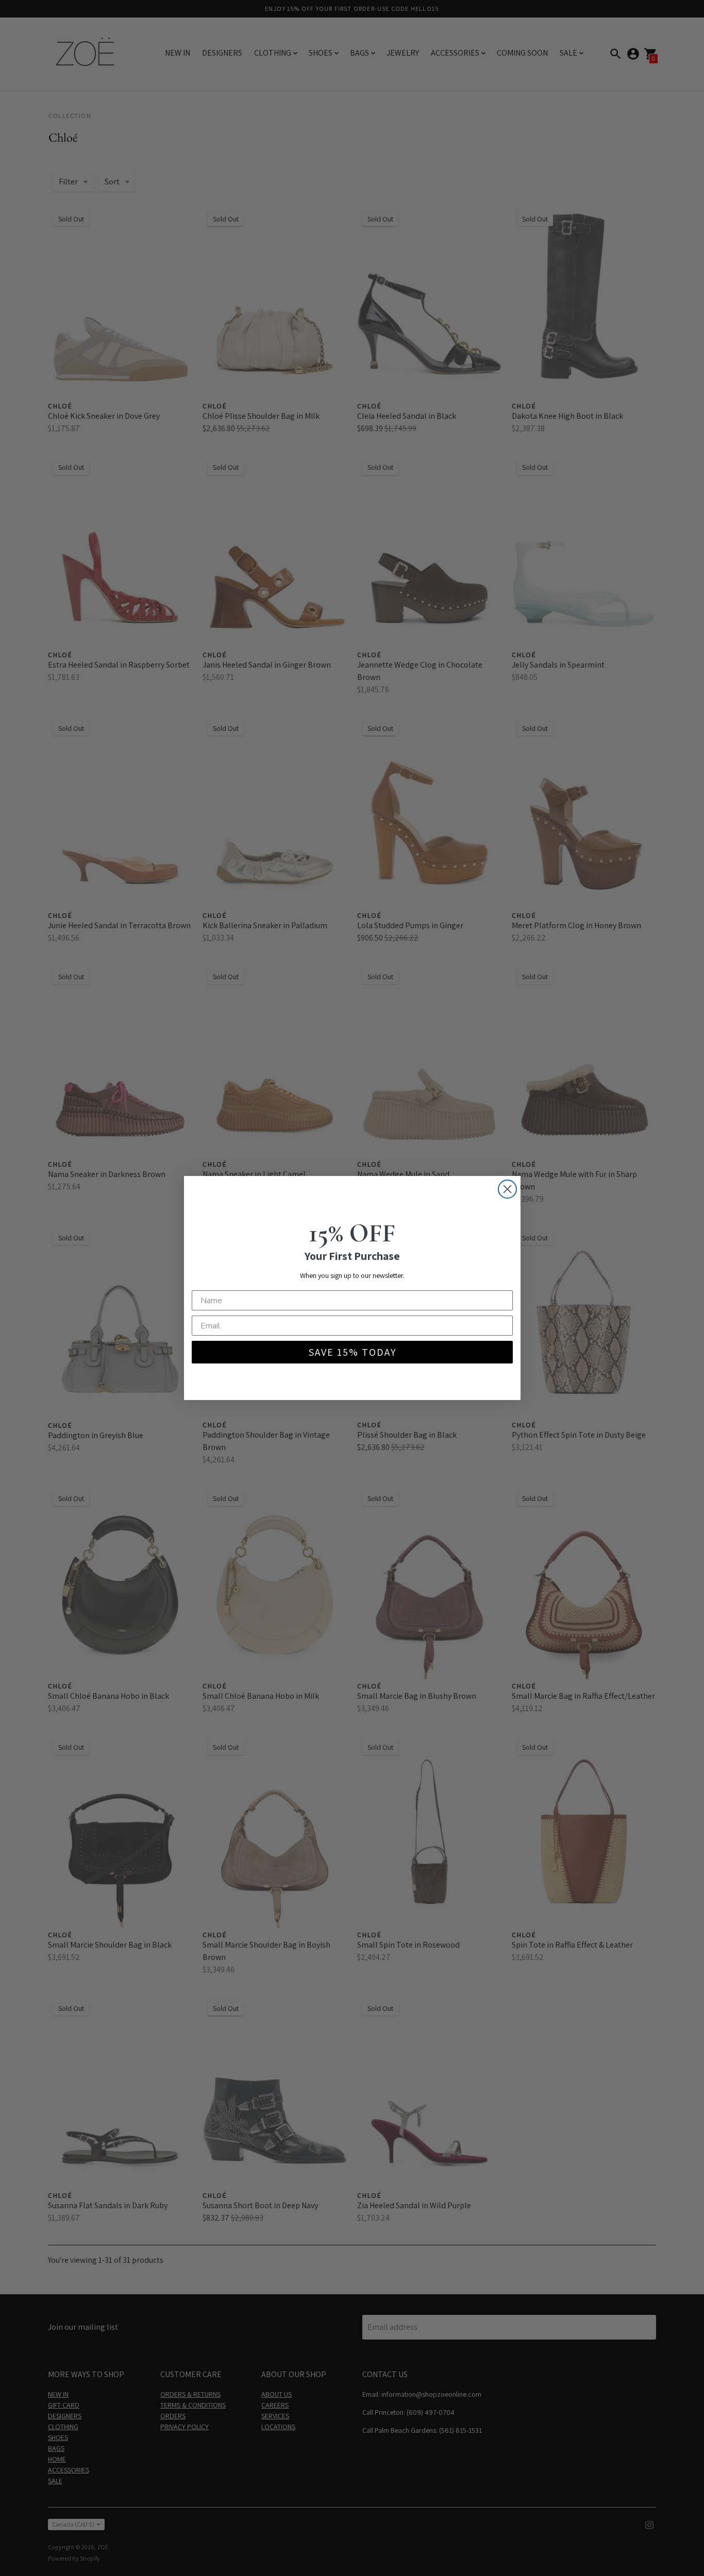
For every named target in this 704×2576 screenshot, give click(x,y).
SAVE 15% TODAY (352, 1352)
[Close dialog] (507, 1189)
